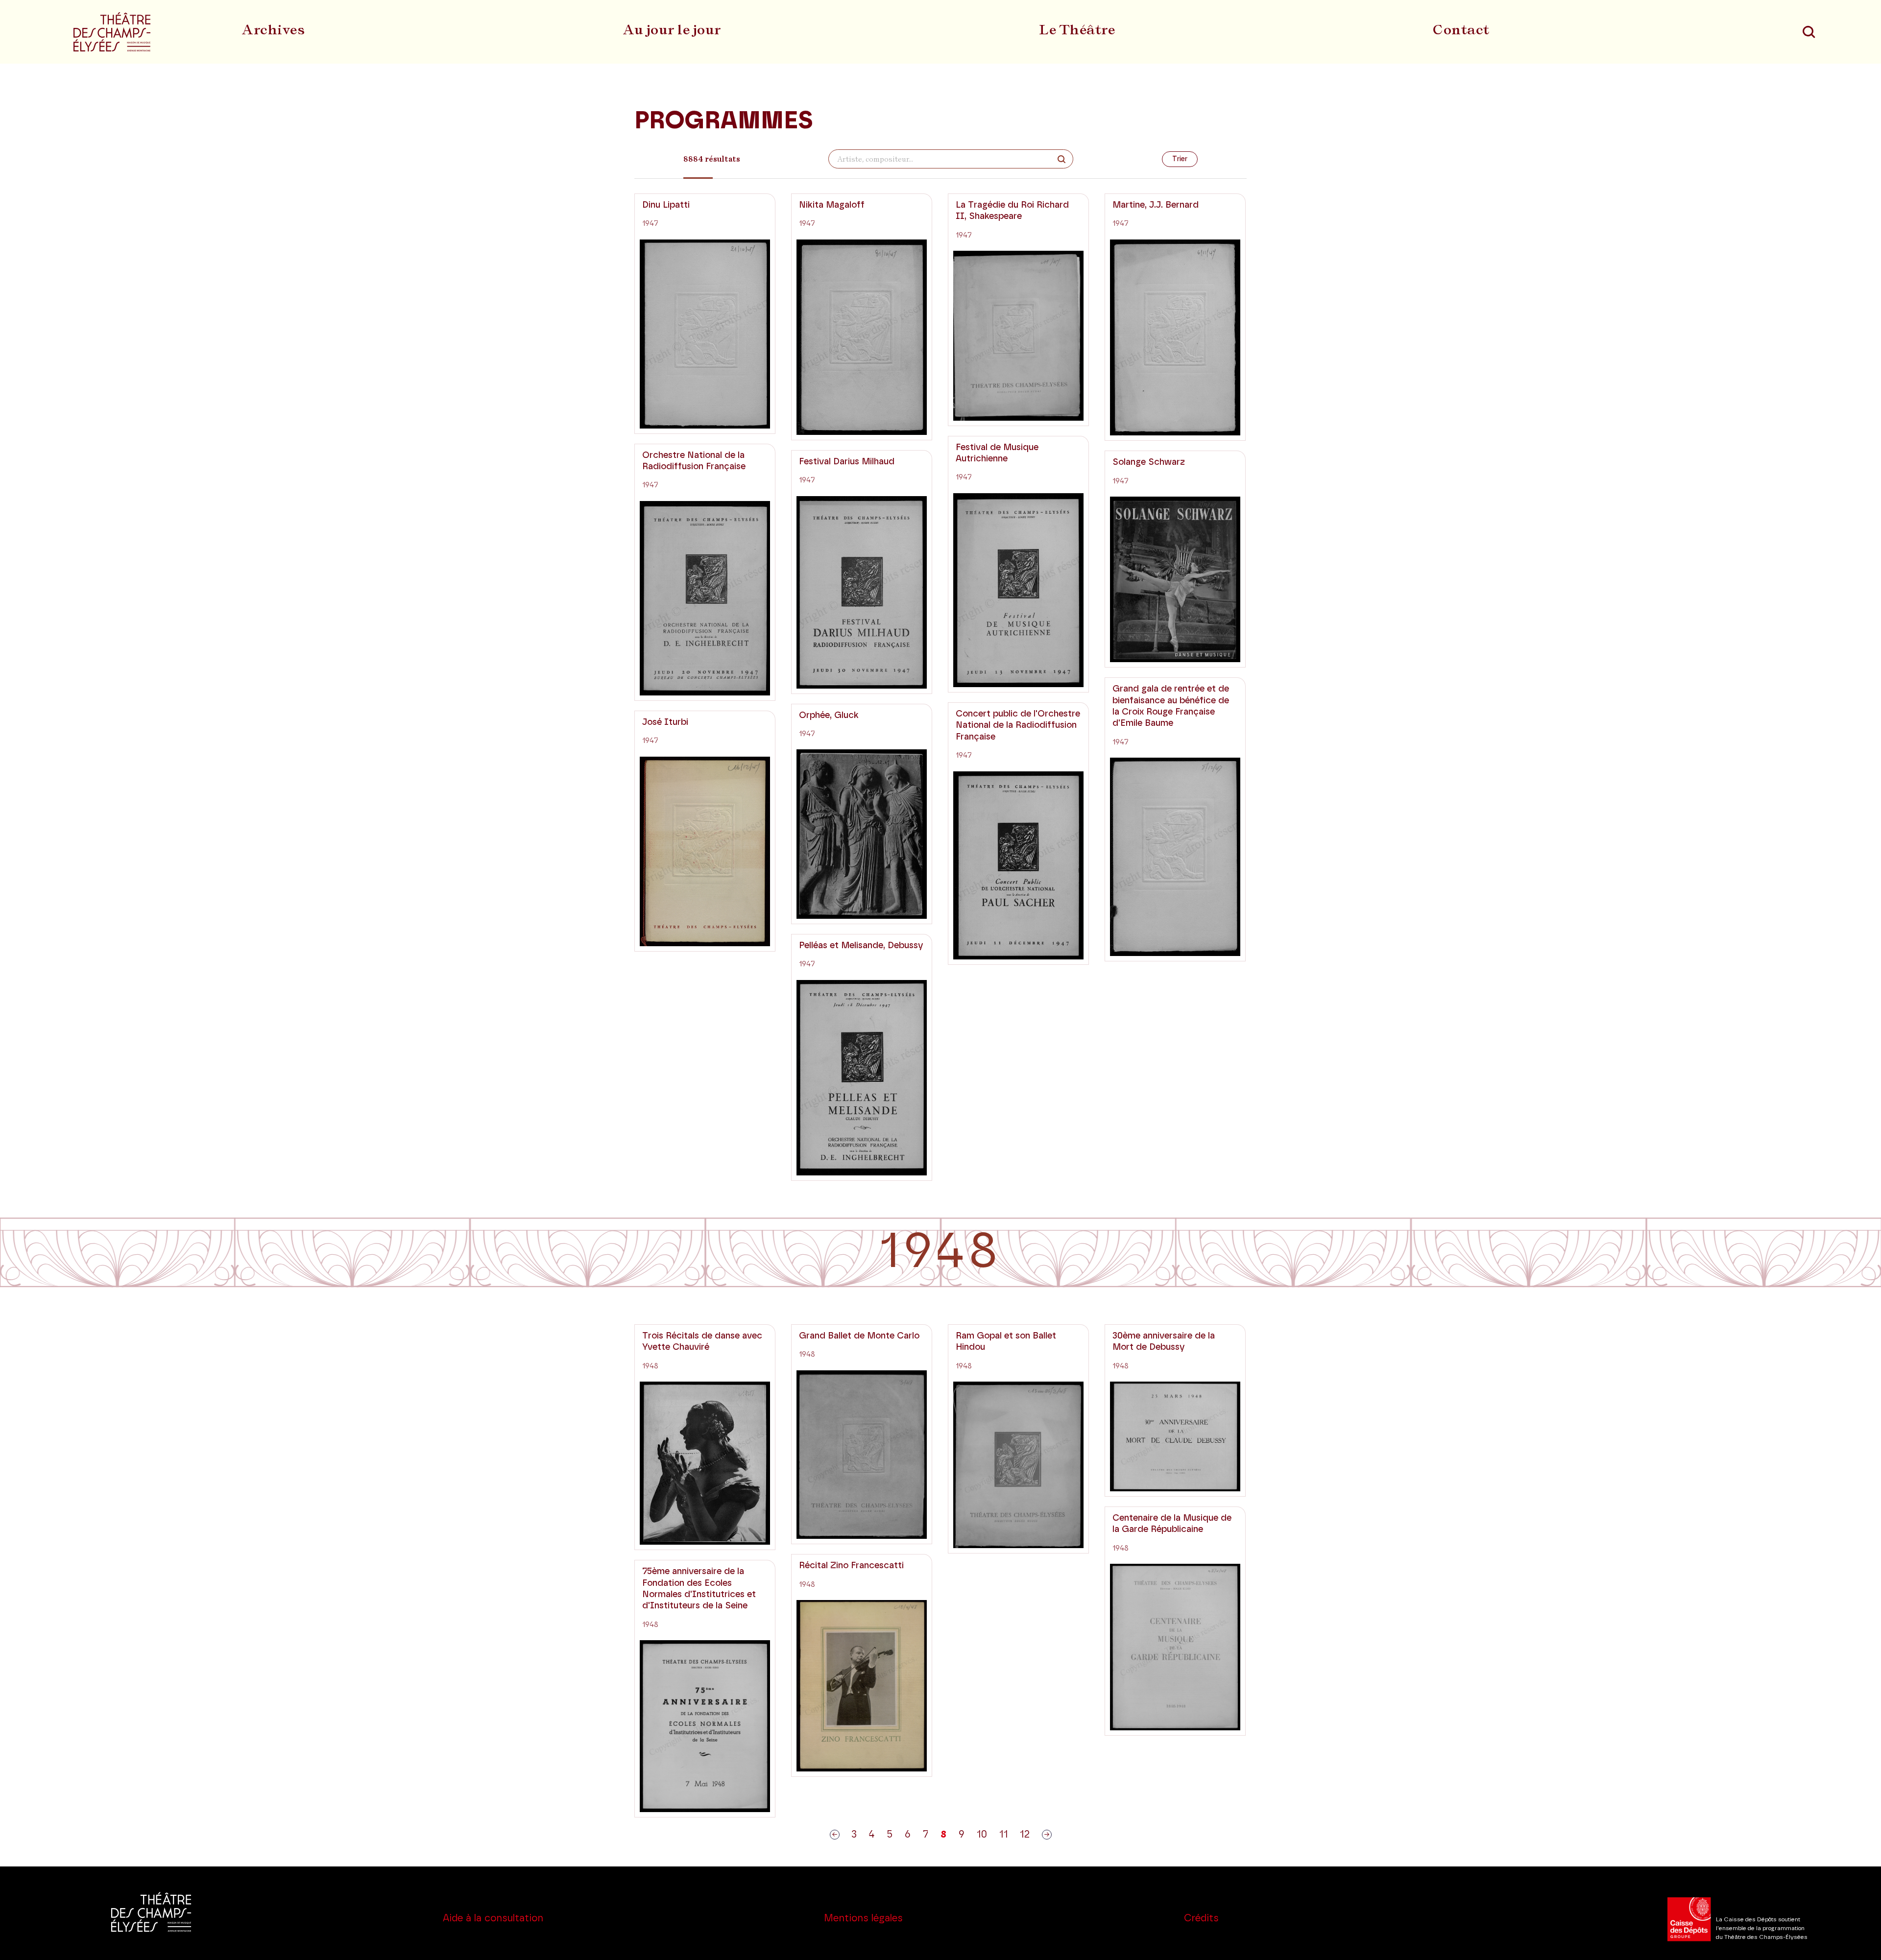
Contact (1461, 29)
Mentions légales (863, 1918)
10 (982, 1835)
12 (1025, 1835)
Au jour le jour (672, 29)
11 (1004, 1835)
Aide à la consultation (493, 1918)
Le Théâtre (1077, 29)
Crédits (1201, 1918)
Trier (1180, 159)
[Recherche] (1809, 32)
